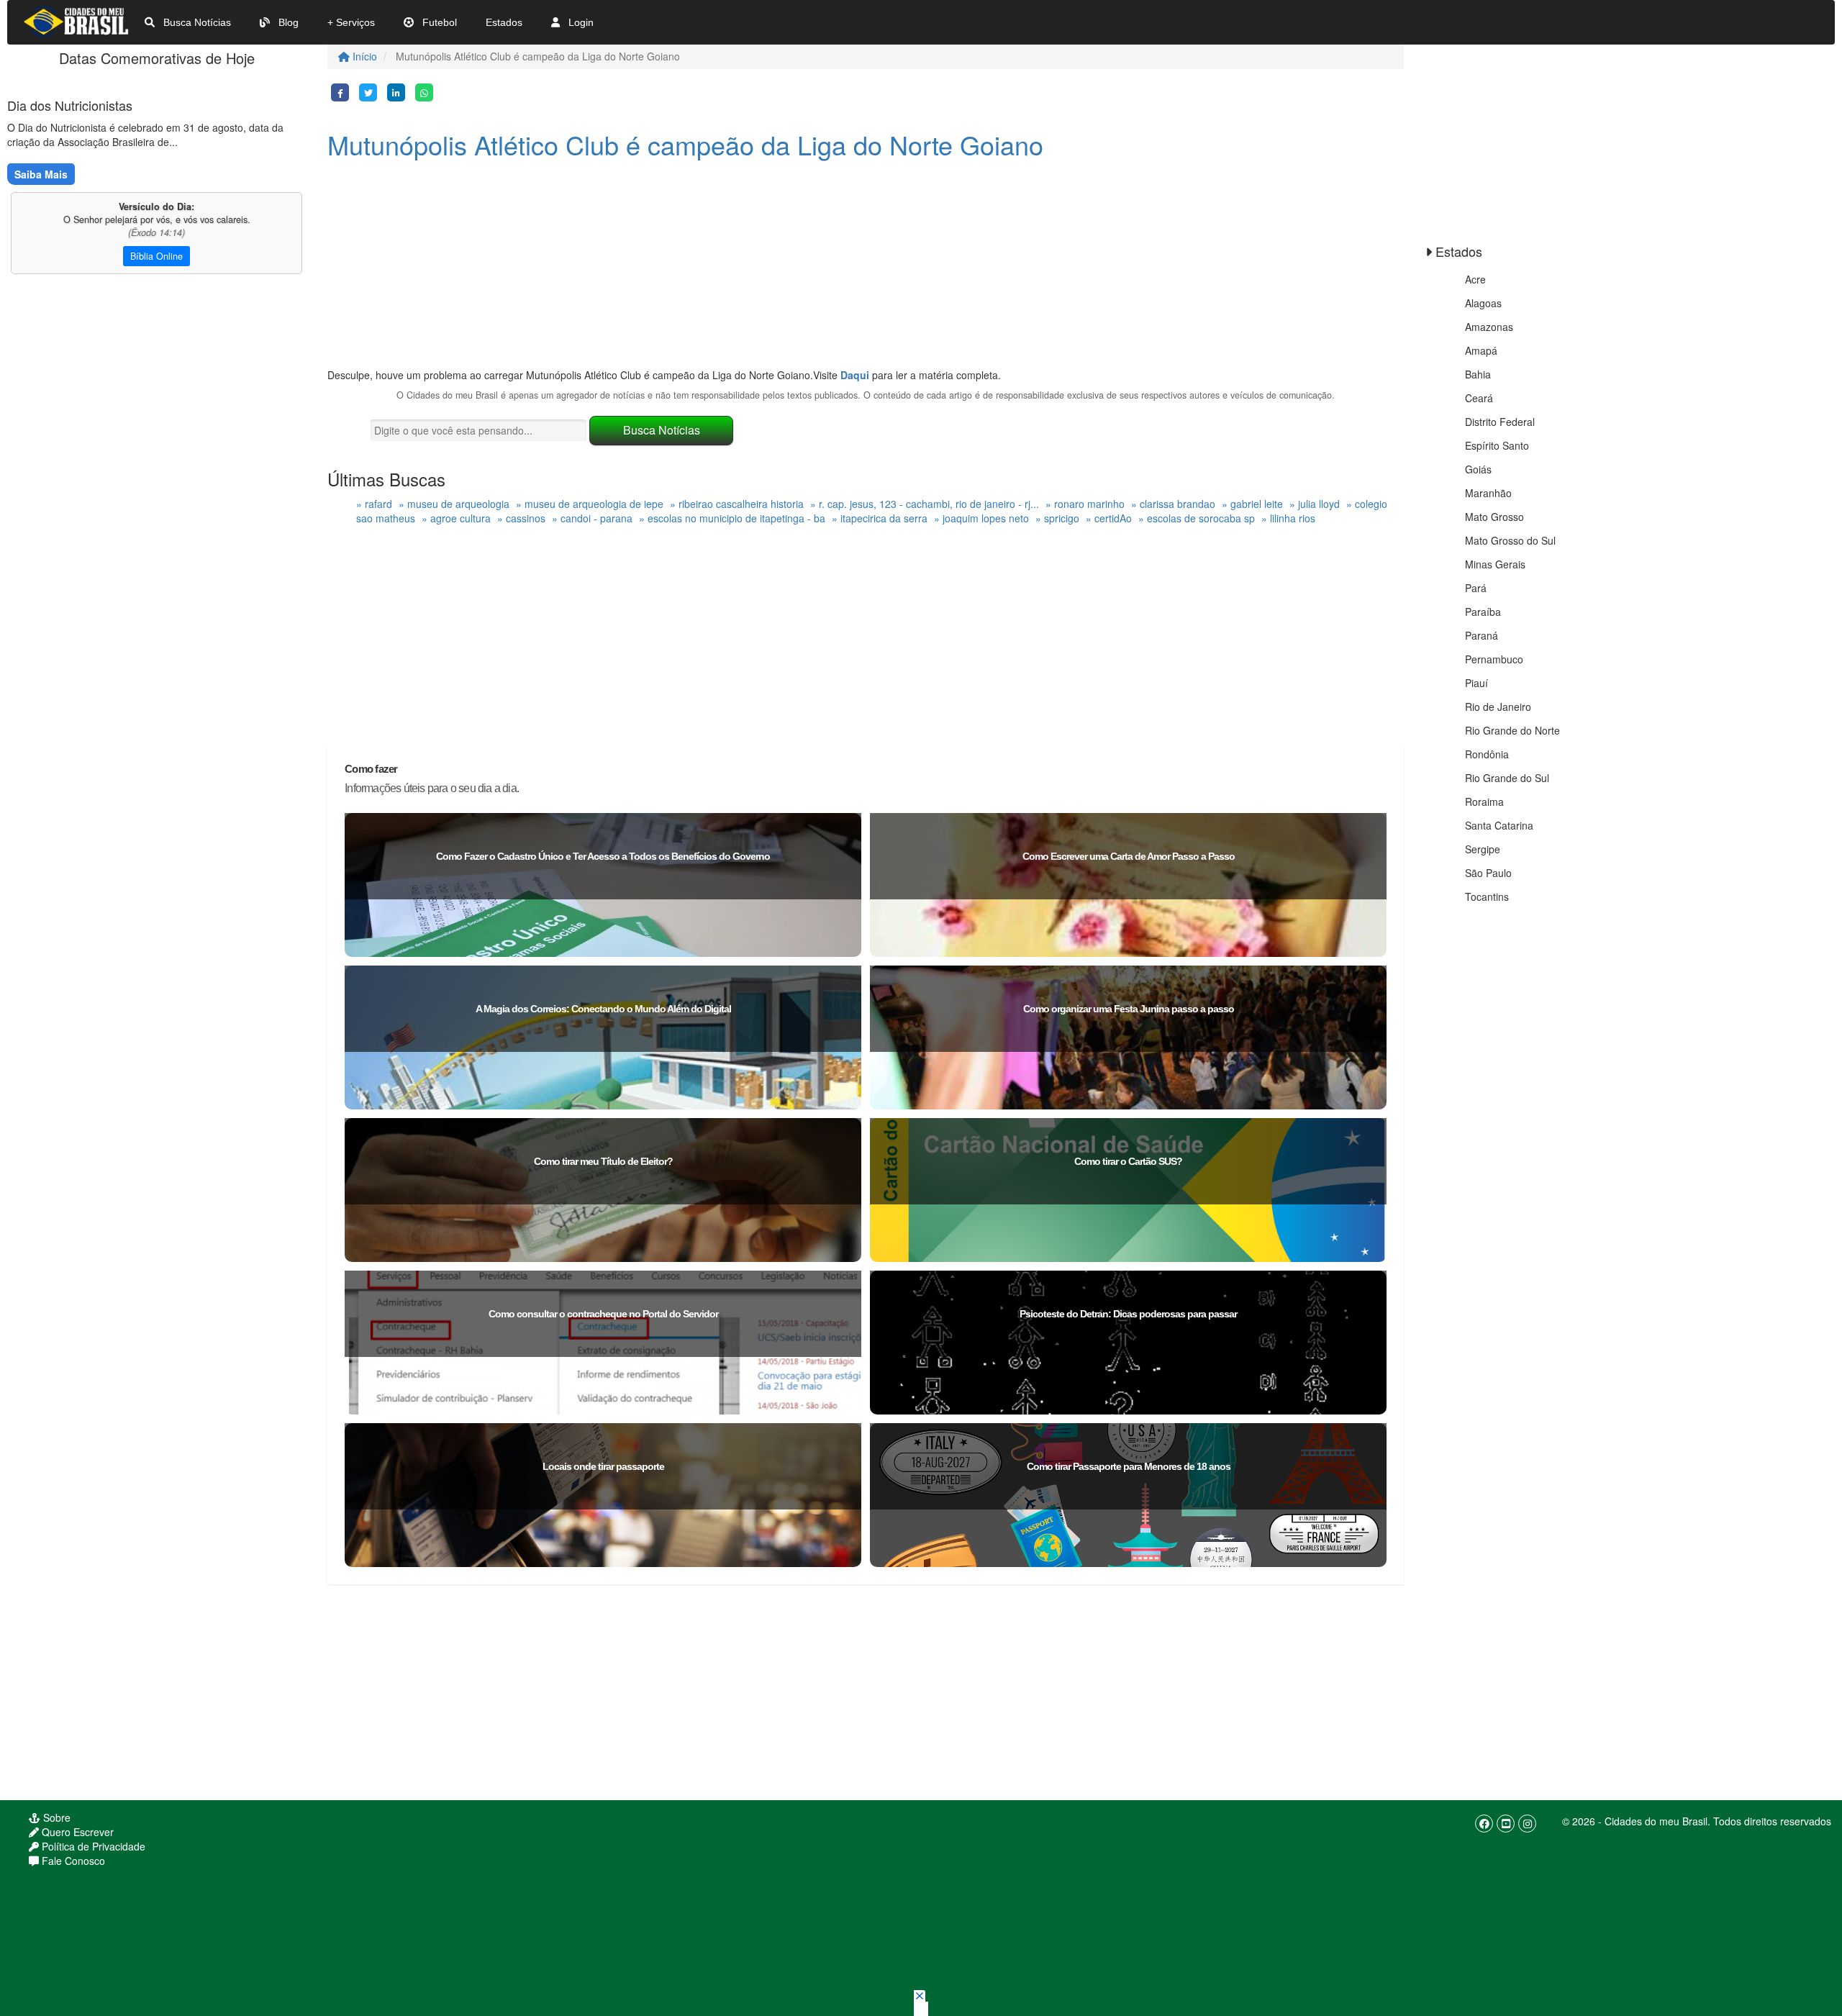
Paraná (1482, 635)
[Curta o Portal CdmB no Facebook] (1484, 1824)
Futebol (438, 22)
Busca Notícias (196, 22)
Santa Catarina (1499, 825)
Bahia (1478, 374)
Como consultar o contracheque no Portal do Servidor (603, 1314)
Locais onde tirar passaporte (603, 1466)
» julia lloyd (1315, 504)
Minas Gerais (1495, 564)
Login (580, 22)
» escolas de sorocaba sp (1197, 518)
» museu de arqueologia (454, 504)
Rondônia (1487, 754)
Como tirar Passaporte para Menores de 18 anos (1129, 1466)
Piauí (1476, 683)
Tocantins (1487, 896)
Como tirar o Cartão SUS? (1128, 1161)
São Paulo (1488, 873)
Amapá (1481, 350)
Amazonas (1489, 327)
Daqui (855, 375)
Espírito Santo (1497, 445)
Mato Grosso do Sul (1510, 540)
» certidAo (1109, 518)
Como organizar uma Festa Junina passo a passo (1129, 1009)
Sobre (55, 1817)
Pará (1476, 588)
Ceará (1479, 398)
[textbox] (478, 430)
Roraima (1484, 802)
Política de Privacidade (92, 1846)
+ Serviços (351, 22)
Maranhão (1488, 493)
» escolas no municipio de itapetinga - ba (732, 518)
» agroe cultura (456, 518)
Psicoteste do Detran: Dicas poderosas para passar (1128, 1314)
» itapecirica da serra (880, 518)
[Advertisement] (759, 267)
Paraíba (1483, 612)
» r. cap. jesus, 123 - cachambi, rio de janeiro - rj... (925, 504)
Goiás (1478, 469)
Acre (1475, 279)
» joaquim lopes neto (981, 518)
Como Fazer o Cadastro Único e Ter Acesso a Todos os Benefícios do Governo (603, 856)
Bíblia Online (156, 256)
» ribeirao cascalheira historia (737, 504)
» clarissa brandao (1173, 504)
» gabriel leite (1252, 504)
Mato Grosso (1494, 517)
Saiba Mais (41, 174)
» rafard (374, 504)
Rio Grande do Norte (1512, 730)
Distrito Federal (1500, 422)
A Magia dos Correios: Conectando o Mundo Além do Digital (603, 1009)
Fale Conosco (72, 1861)
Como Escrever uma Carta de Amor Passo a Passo (1129, 856)
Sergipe (1483, 849)
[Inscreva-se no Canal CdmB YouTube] (1506, 1824)
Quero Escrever (76, 1832)
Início (363, 56)
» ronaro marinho (1085, 504)
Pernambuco (1494, 659)
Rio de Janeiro (1498, 707)
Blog (287, 22)
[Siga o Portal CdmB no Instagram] (1527, 1824)
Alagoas (1483, 303)
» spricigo (1057, 518)
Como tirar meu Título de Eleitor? (603, 1161)
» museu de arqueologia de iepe (590, 504)
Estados (504, 22)
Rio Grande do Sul (1507, 778)
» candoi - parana (592, 518)
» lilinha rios (1288, 518)
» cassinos (521, 518)
